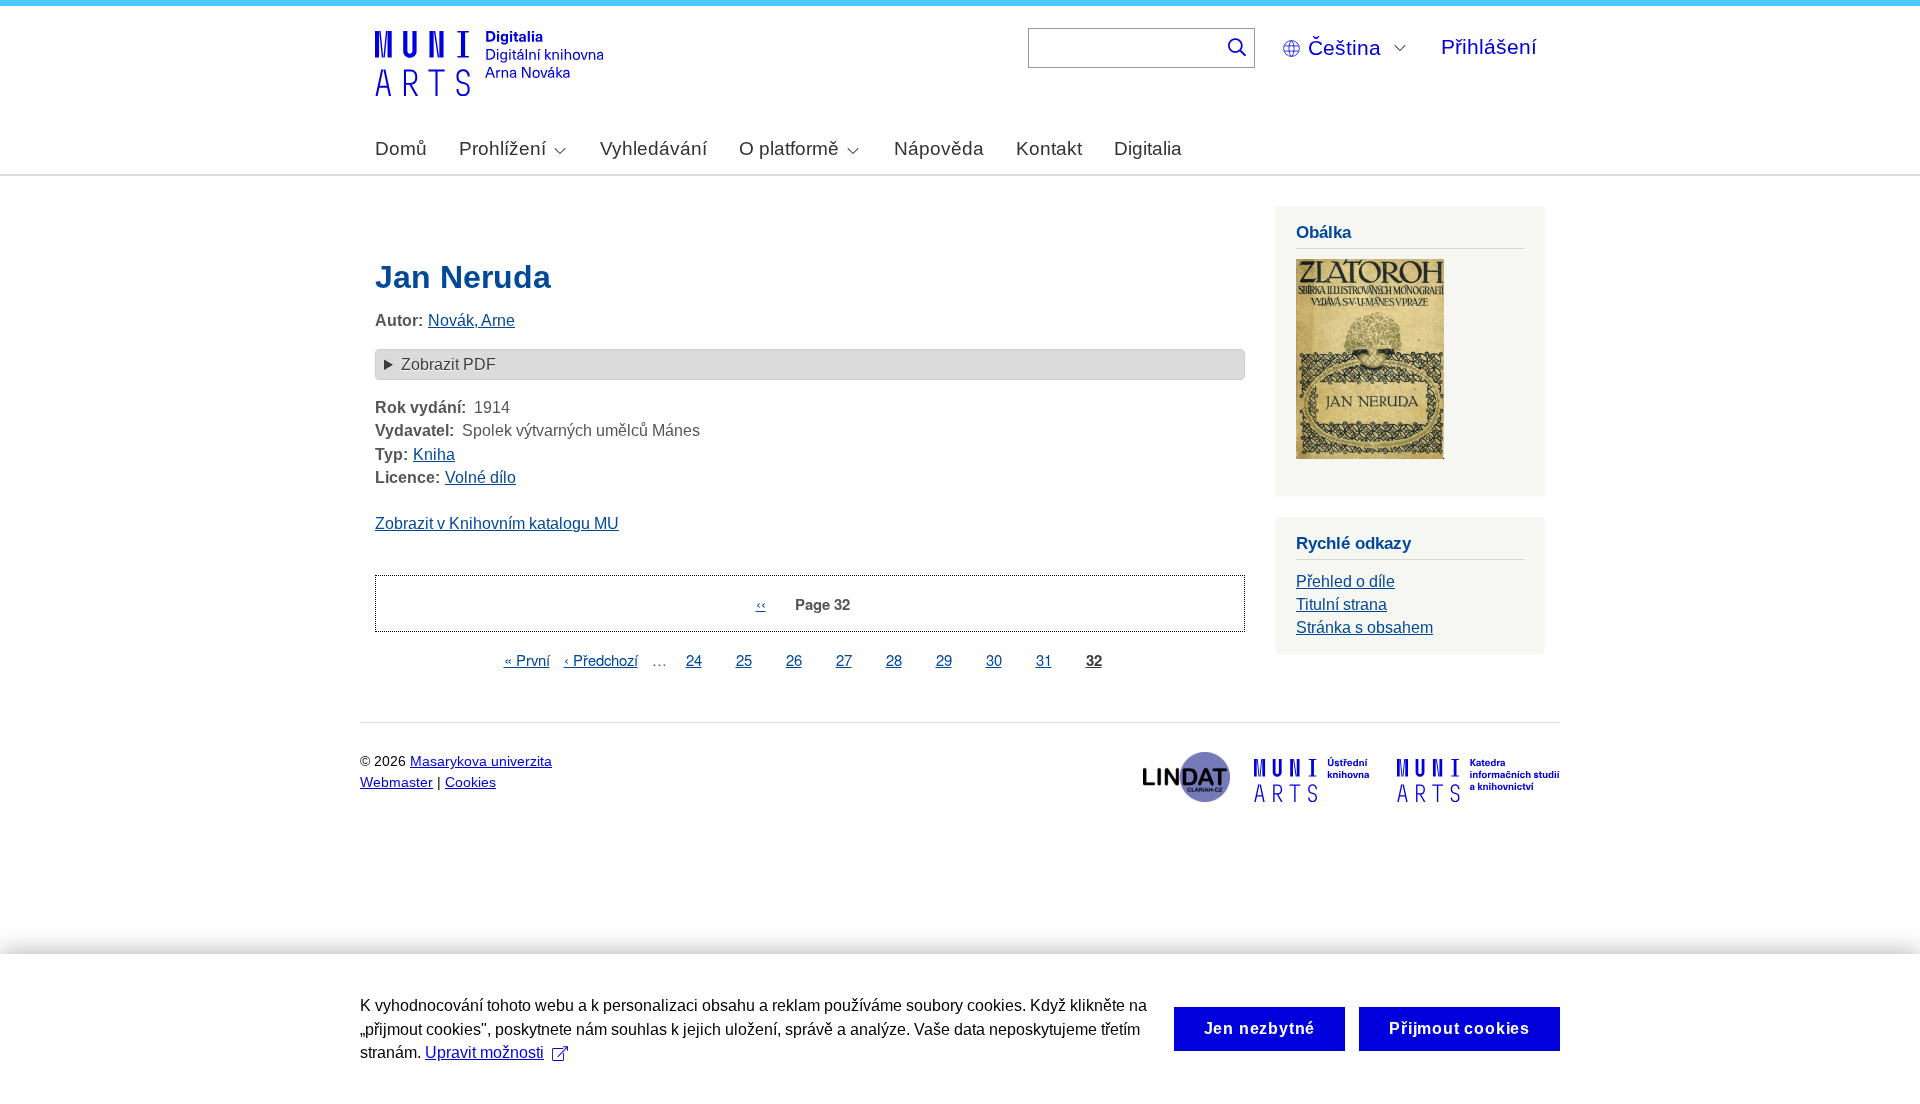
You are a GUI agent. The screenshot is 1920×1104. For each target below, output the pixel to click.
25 (744, 659)
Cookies (470, 782)
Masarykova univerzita (481, 761)
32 (1094, 660)
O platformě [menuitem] (789, 148)
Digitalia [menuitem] (1148, 148)
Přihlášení (1489, 46)
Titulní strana (1341, 604)
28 (894, 659)
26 (794, 659)
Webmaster (396, 782)
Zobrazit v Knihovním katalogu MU (497, 523)
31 (1044, 659)
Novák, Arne (471, 320)
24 (694, 659)
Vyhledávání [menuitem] (653, 148)
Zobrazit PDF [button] (448, 364)
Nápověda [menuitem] (939, 148)
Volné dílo (480, 477)
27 (844, 659)
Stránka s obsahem (1364, 627)
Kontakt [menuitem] (1049, 148)
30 (994, 659)
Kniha (434, 454)
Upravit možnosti (484, 1052)
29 (944, 659)
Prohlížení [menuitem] (502, 148)
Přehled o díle (1345, 581)
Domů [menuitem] (401, 148)
